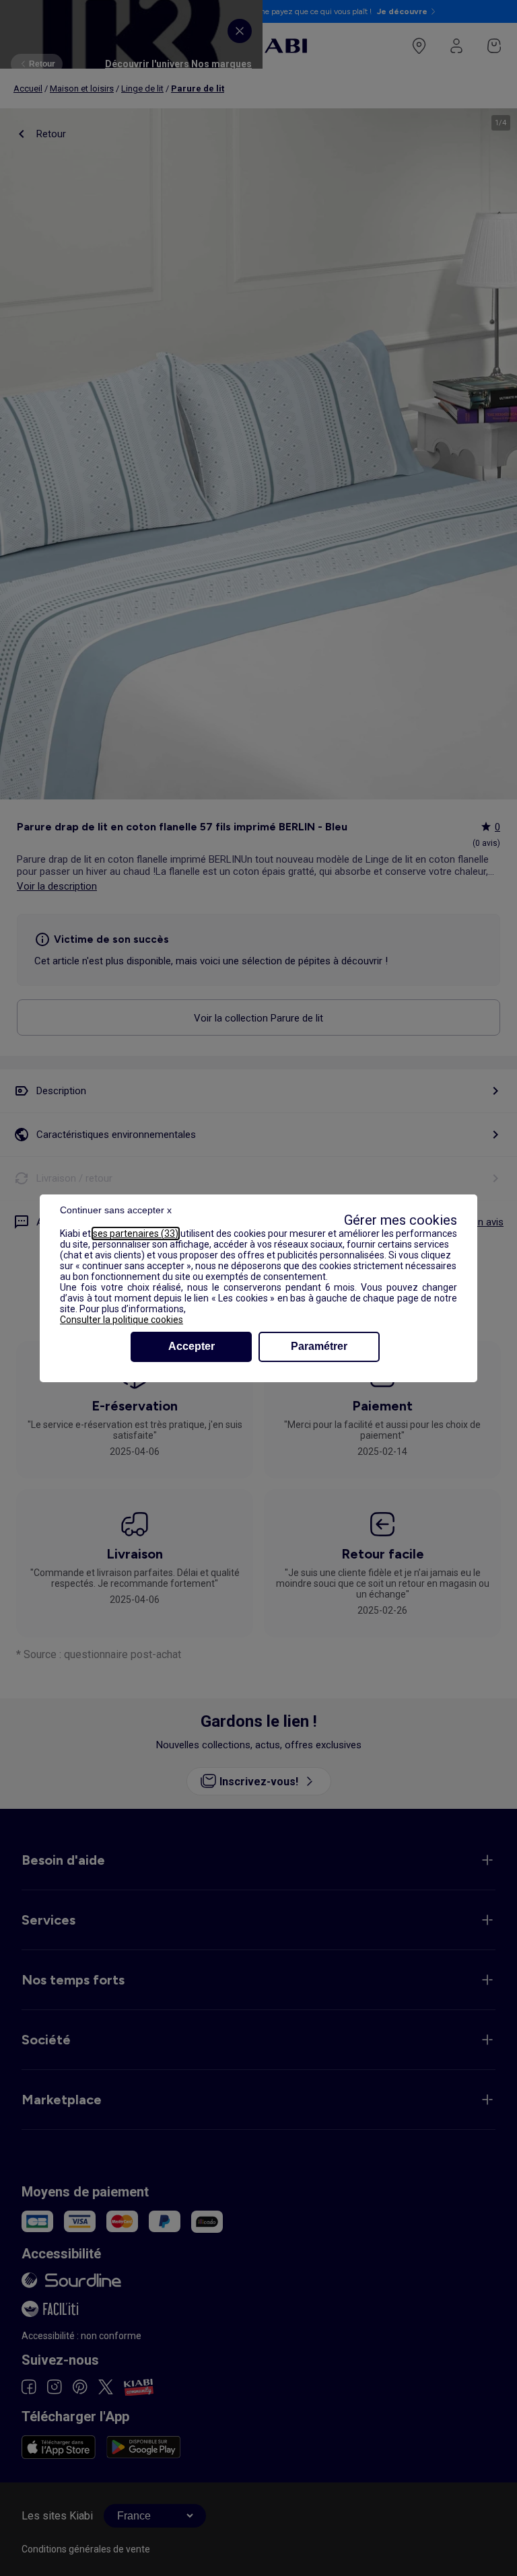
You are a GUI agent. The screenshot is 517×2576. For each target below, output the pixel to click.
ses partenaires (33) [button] (136, 1233)
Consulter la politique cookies (122, 1320)
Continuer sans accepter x (116, 1210)
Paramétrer (319, 1346)
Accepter (192, 1346)
